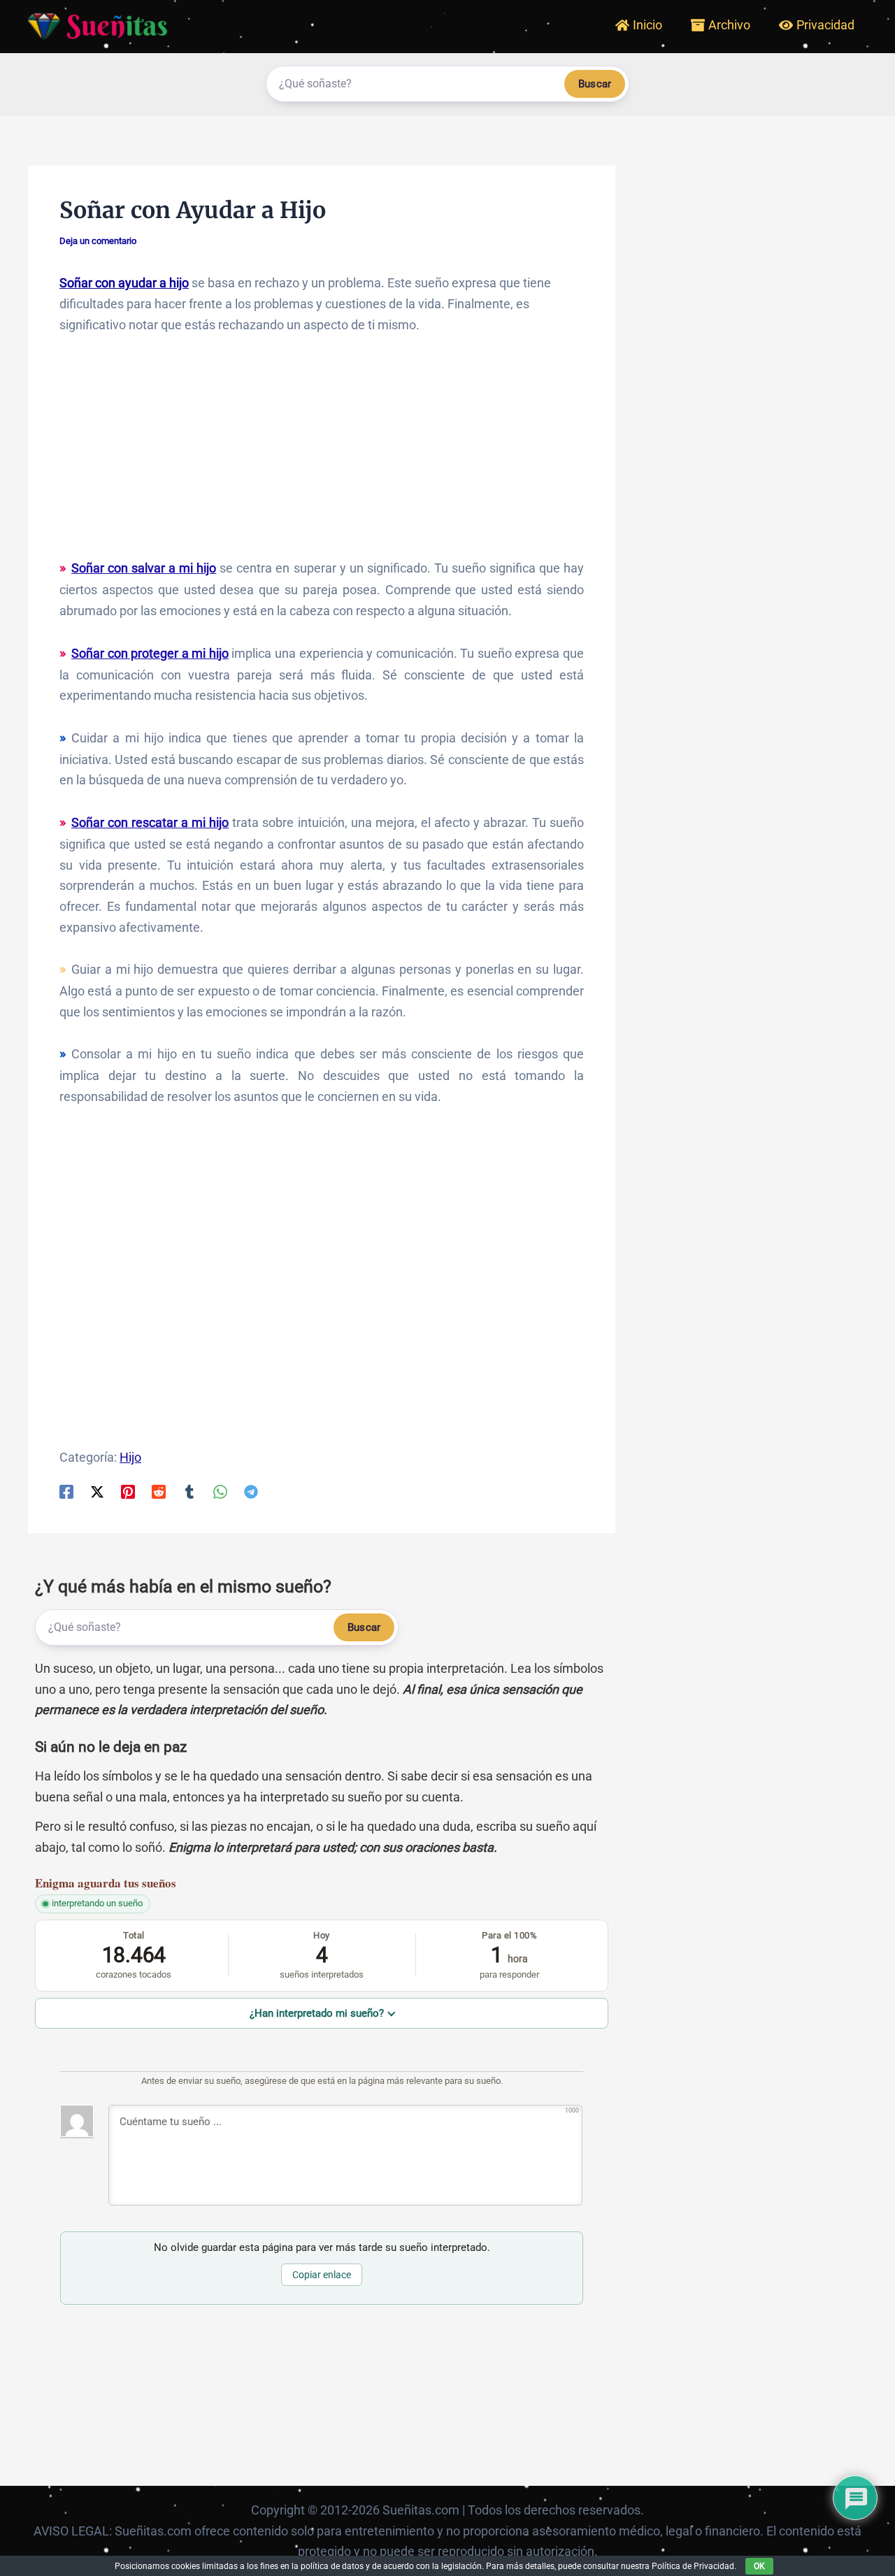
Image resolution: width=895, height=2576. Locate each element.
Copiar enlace (322, 2275)
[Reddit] (159, 1491)
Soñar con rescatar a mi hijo (150, 822)
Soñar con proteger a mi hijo (150, 653)
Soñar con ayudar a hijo (124, 283)
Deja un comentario (98, 241)
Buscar (595, 84)
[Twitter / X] (97, 1491)
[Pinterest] (128, 1491)
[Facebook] (66, 1491)
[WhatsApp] (220, 1491)
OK (759, 2566)
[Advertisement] (322, 453)
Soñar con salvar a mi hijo (144, 568)
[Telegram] (251, 1491)
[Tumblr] (189, 1491)
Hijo (130, 1457)
